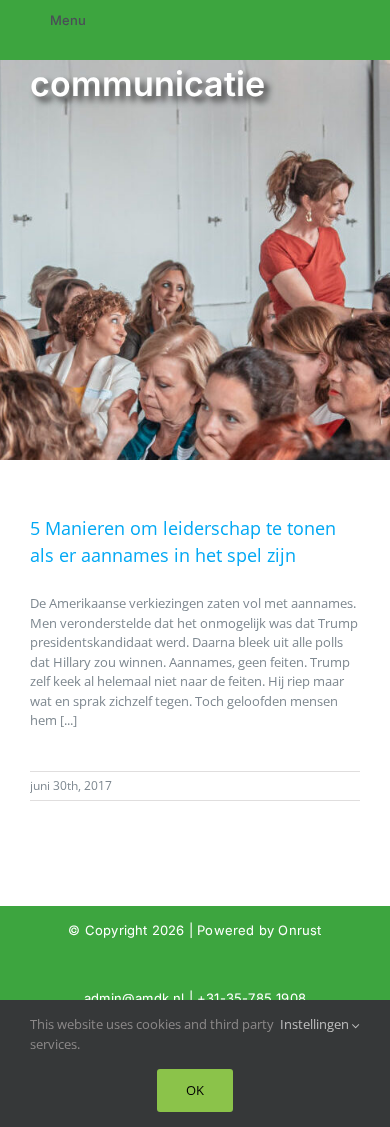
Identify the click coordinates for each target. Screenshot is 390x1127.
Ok (195, 1090)
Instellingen (316, 1024)
